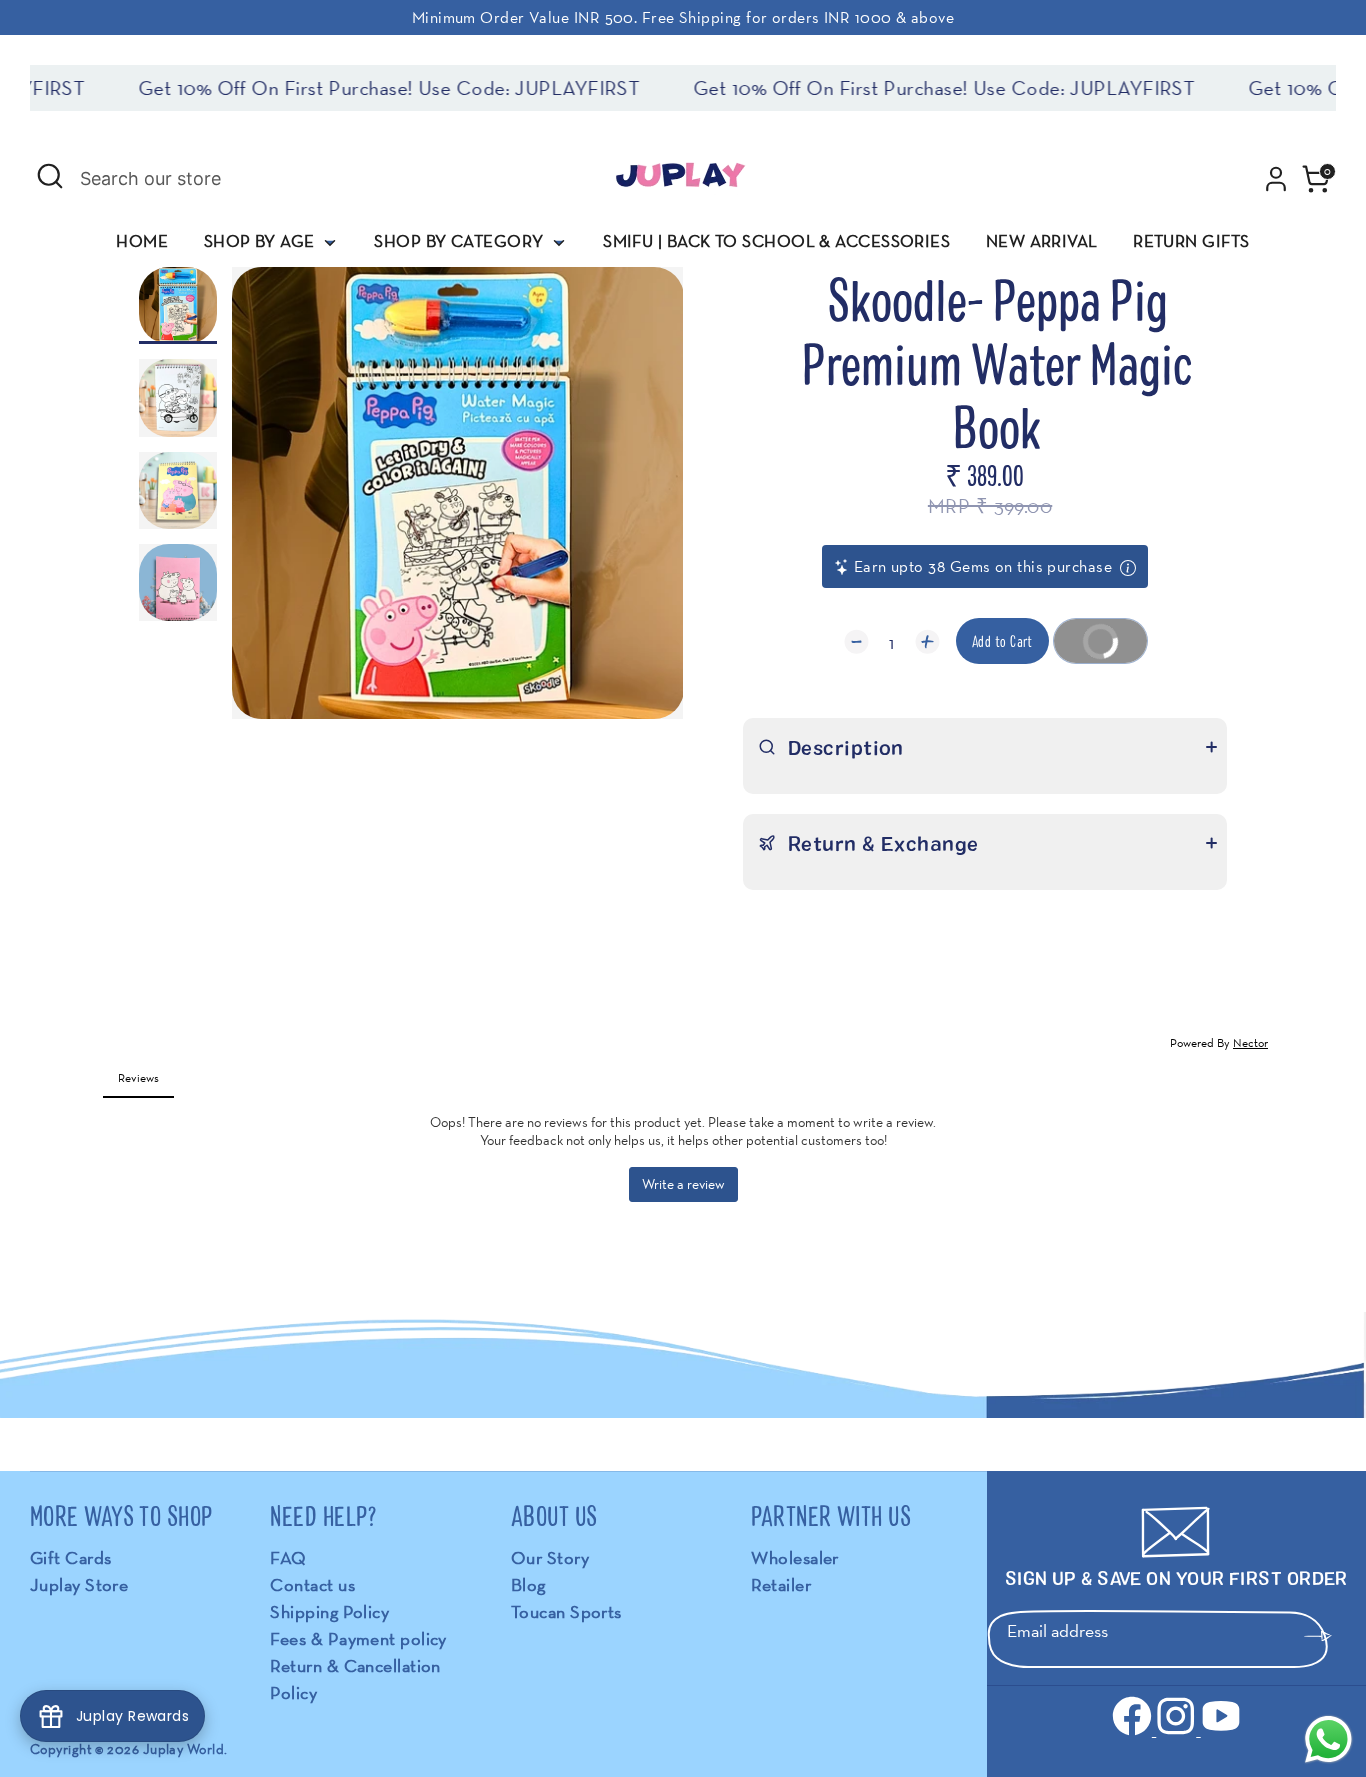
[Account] (1276, 179)
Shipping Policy (329, 1611)
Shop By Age (261, 241)
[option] (458, 500)
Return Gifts (1191, 241)
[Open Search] (50, 176)
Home (142, 241)
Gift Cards (71, 1557)
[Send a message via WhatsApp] (1328, 1739)
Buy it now (1092, 647)
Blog (528, 1584)
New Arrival (1042, 241)
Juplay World (183, 1749)
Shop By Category (461, 241)
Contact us (312, 1584)
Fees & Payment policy (358, 1638)
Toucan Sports (566, 1611)
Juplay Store (79, 1584)
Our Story (550, 1557)
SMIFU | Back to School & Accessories (776, 241)
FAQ (288, 1557)
